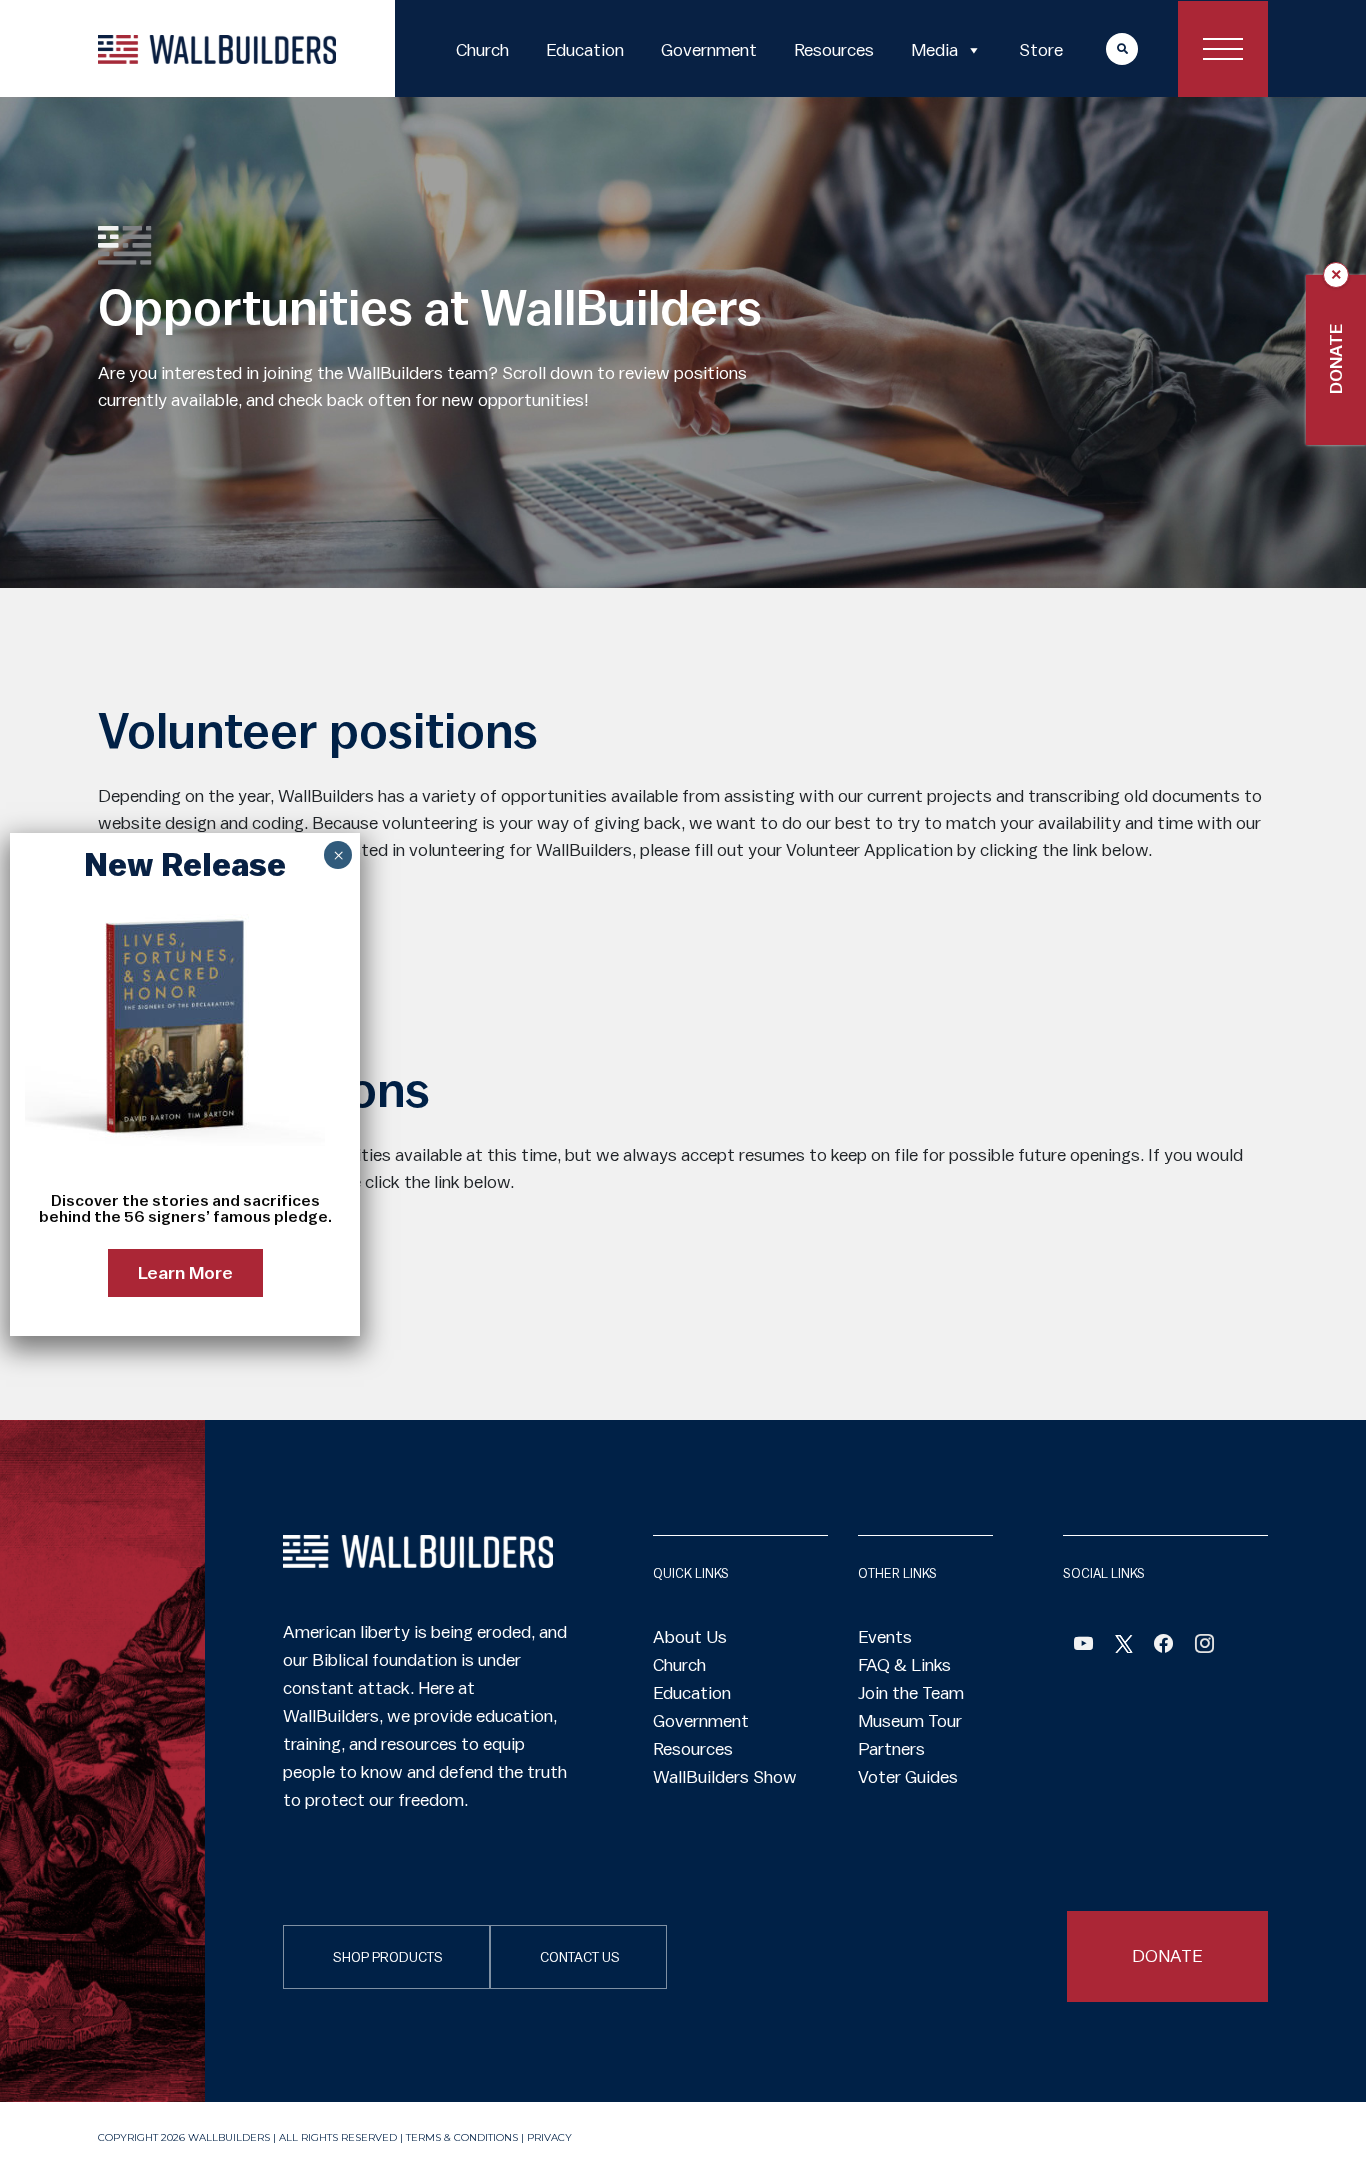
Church (482, 50)
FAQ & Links (904, 1665)
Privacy (549, 2137)
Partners (891, 1749)
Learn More (185, 1273)
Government (709, 50)
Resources (834, 50)
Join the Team (911, 1693)
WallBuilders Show (725, 1777)
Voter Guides (908, 1777)
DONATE (1167, 1956)
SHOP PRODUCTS (388, 1958)
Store (1041, 50)
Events (885, 1637)
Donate (1336, 358)
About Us (690, 1637)
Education (585, 50)
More (1103, 48)
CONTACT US (580, 1958)
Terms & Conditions (462, 2137)
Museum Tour (910, 1721)
